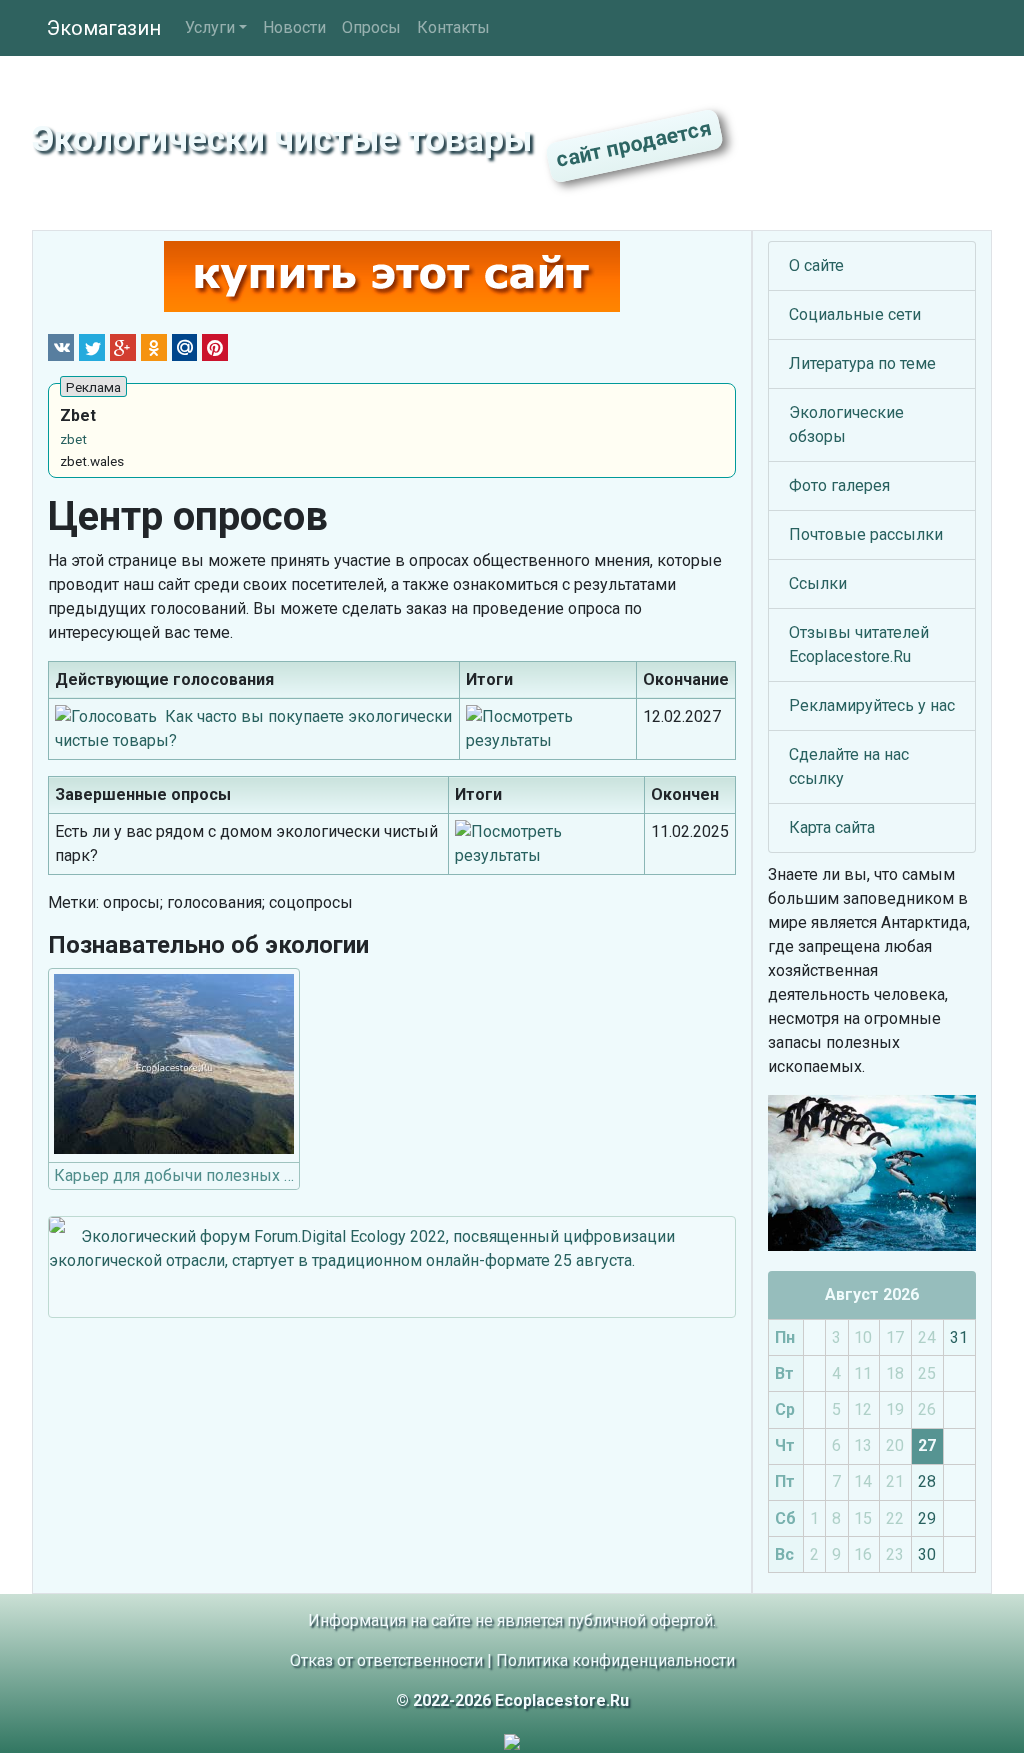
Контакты (453, 27)
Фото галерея (839, 485)
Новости (294, 27)
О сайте (816, 265)
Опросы (371, 27)
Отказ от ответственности (386, 1660)
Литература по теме (862, 363)
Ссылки (818, 583)
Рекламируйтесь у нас (872, 705)
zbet (73, 439)
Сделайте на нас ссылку (849, 766)
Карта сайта (832, 827)
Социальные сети (855, 314)
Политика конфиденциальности (615, 1660)
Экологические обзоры (846, 424)
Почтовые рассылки (866, 534)
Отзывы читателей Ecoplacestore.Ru (859, 644)
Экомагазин (104, 28)
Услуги (210, 27)
